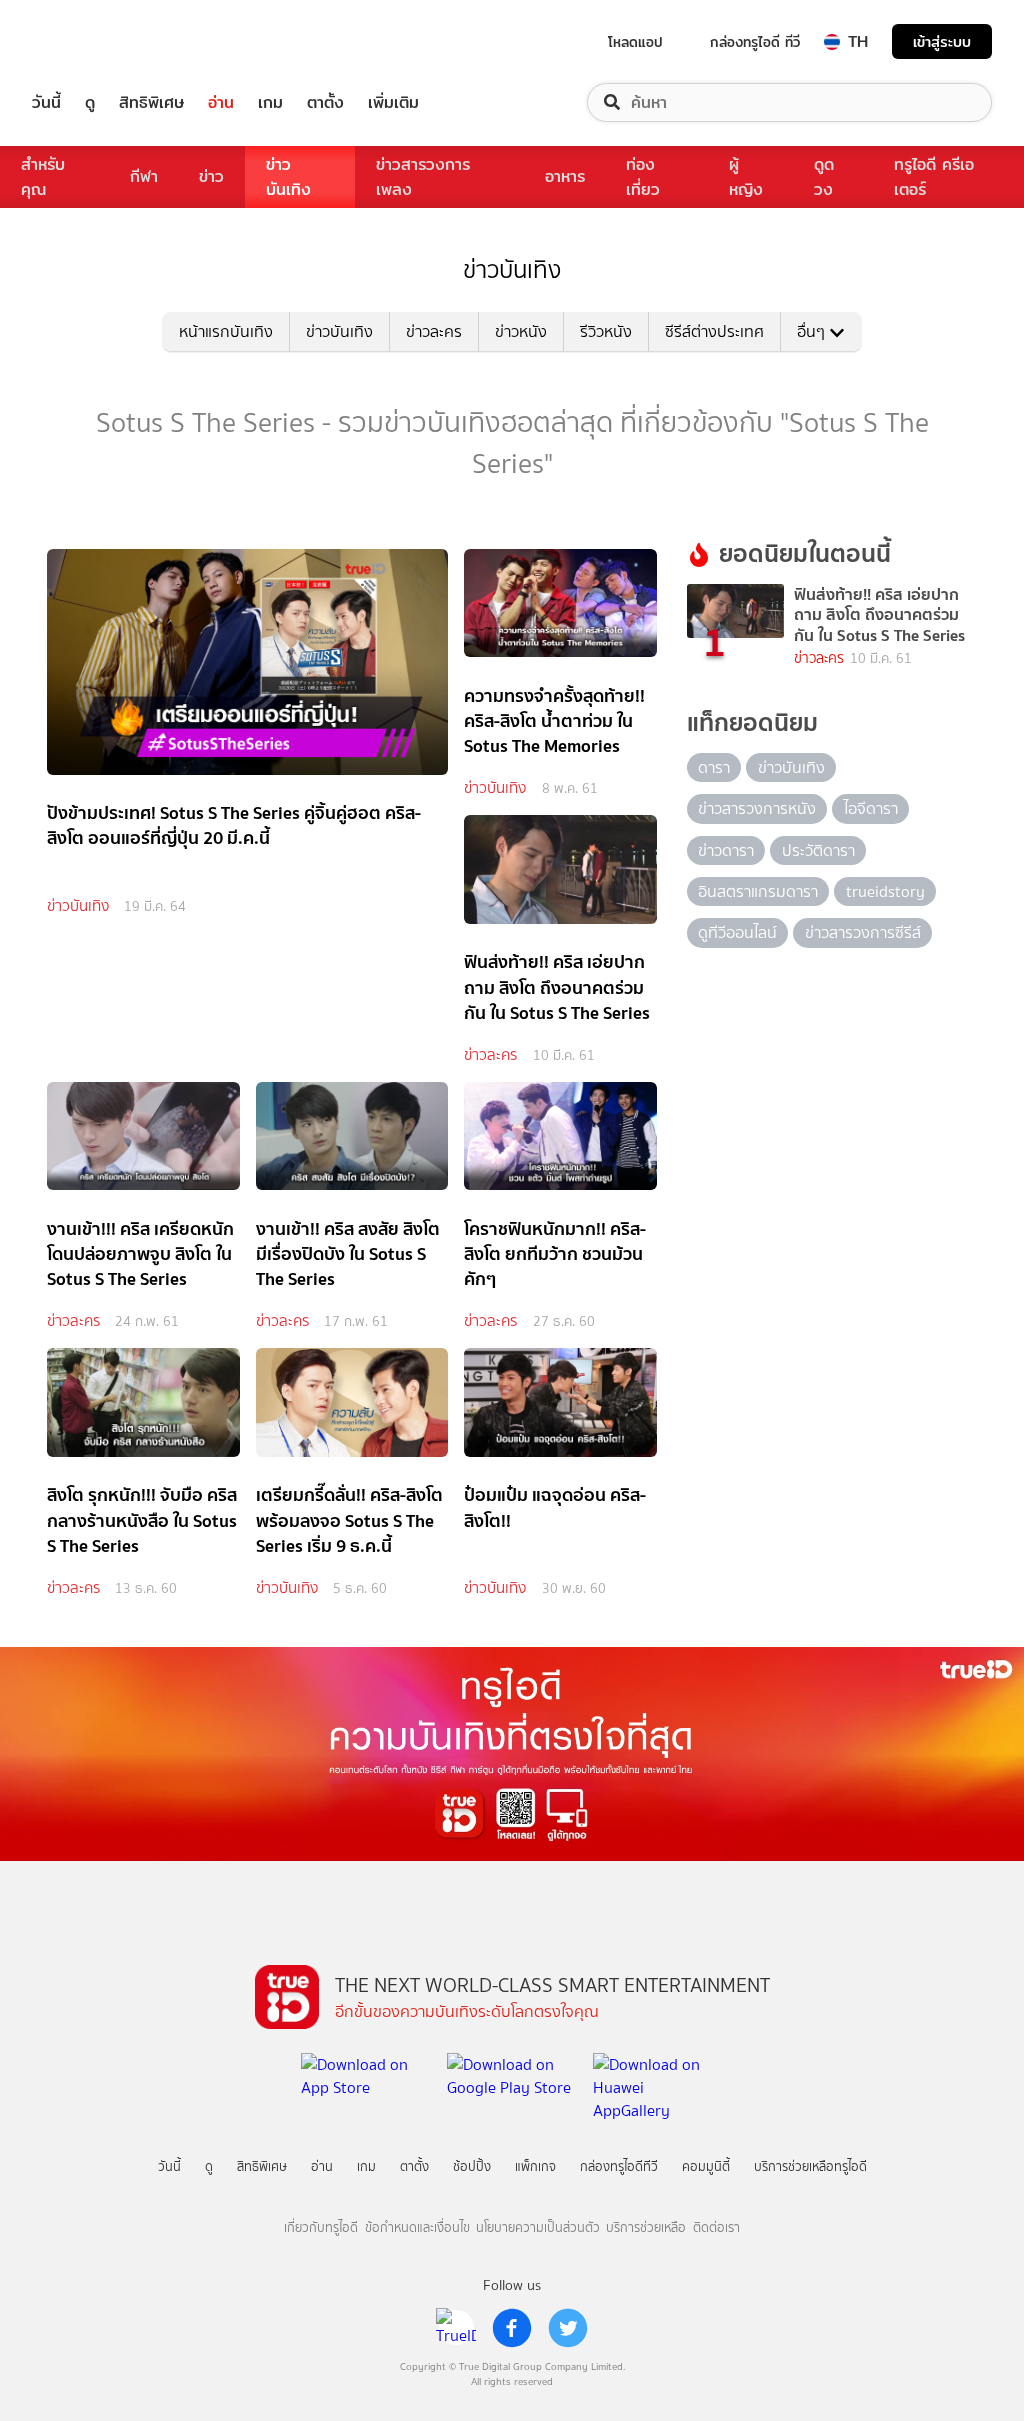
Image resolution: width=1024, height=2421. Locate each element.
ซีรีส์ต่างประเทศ (714, 331)
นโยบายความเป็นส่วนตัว (538, 2227)
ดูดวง (824, 177)
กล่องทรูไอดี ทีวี (755, 42)
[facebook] (512, 2328)
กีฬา (144, 176)
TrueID (92, 41)
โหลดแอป (635, 42)
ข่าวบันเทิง (288, 177)
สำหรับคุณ (43, 177)
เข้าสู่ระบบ (942, 41)
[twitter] (568, 2328)
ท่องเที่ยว (643, 177)
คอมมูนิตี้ (706, 2166)
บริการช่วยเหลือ (646, 2227)
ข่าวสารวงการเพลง (423, 177)
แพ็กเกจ (535, 2166)
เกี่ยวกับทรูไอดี (321, 2227)
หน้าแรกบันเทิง (226, 331)
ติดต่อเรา (716, 2227)
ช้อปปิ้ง (472, 2166)
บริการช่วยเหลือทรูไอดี (810, 2166)
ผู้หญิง (746, 177)
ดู (90, 102)
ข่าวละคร (434, 331)
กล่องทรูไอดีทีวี (619, 2166)
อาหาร (565, 176)
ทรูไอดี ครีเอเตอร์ (934, 177)
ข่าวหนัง (521, 331)
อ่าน (221, 102)
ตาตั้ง (325, 102)
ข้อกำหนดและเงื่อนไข (417, 2227)
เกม (270, 102)
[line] (456, 2328)
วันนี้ (46, 102)
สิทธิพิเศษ (151, 102)
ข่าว (211, 176)
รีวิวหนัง (606, 331)
